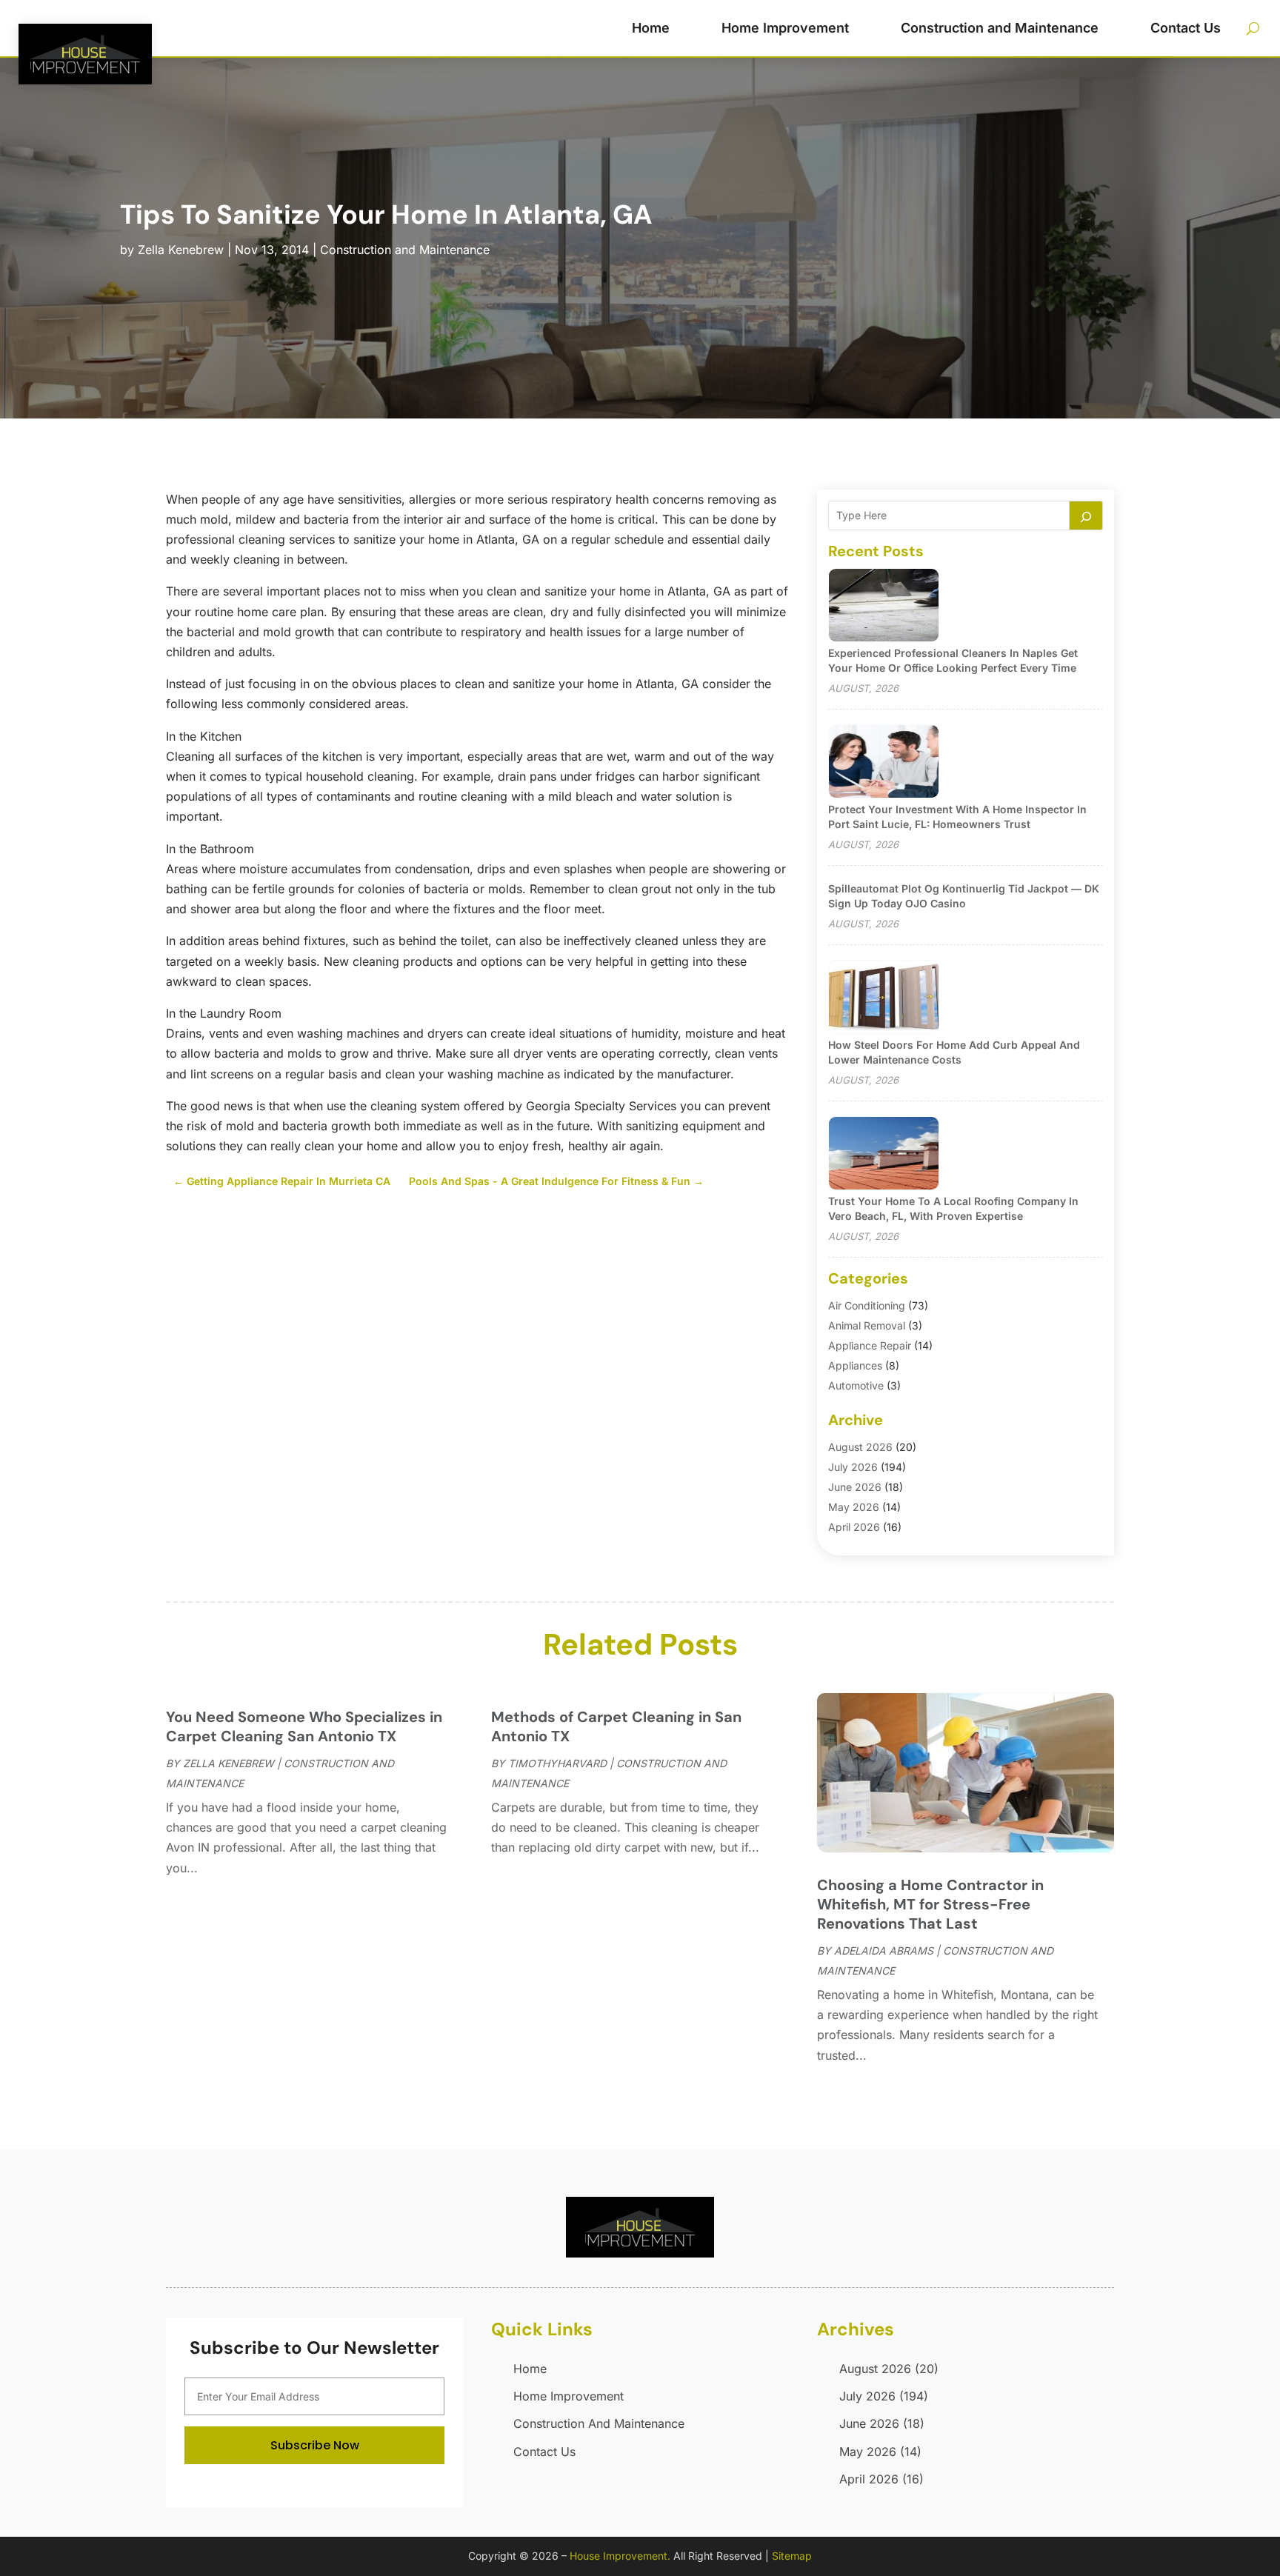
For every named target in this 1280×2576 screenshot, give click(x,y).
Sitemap (792, 2556)
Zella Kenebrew (181, 250)
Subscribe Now (315, 2445)
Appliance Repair (870, 1345)
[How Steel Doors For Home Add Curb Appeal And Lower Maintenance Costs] (884, 998)
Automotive (856, 1385)
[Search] (1086, 515)
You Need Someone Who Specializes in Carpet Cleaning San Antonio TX (304, 1726)
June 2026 (855, 1487)
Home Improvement (785, 28)
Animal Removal (867, 1325)
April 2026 (854, 1527)
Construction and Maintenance (1000, 28)
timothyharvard (557, 1763)
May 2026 (854, 1507)
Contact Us (1186, 28)
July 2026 (853, 1467)
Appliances (855, 1365)
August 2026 (860, 1447)
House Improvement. (620, 2556)
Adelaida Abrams (884, 1951)
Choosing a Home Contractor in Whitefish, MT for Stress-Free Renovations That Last (930, 1904)
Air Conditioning (867, 1305)
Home (651, 28)
